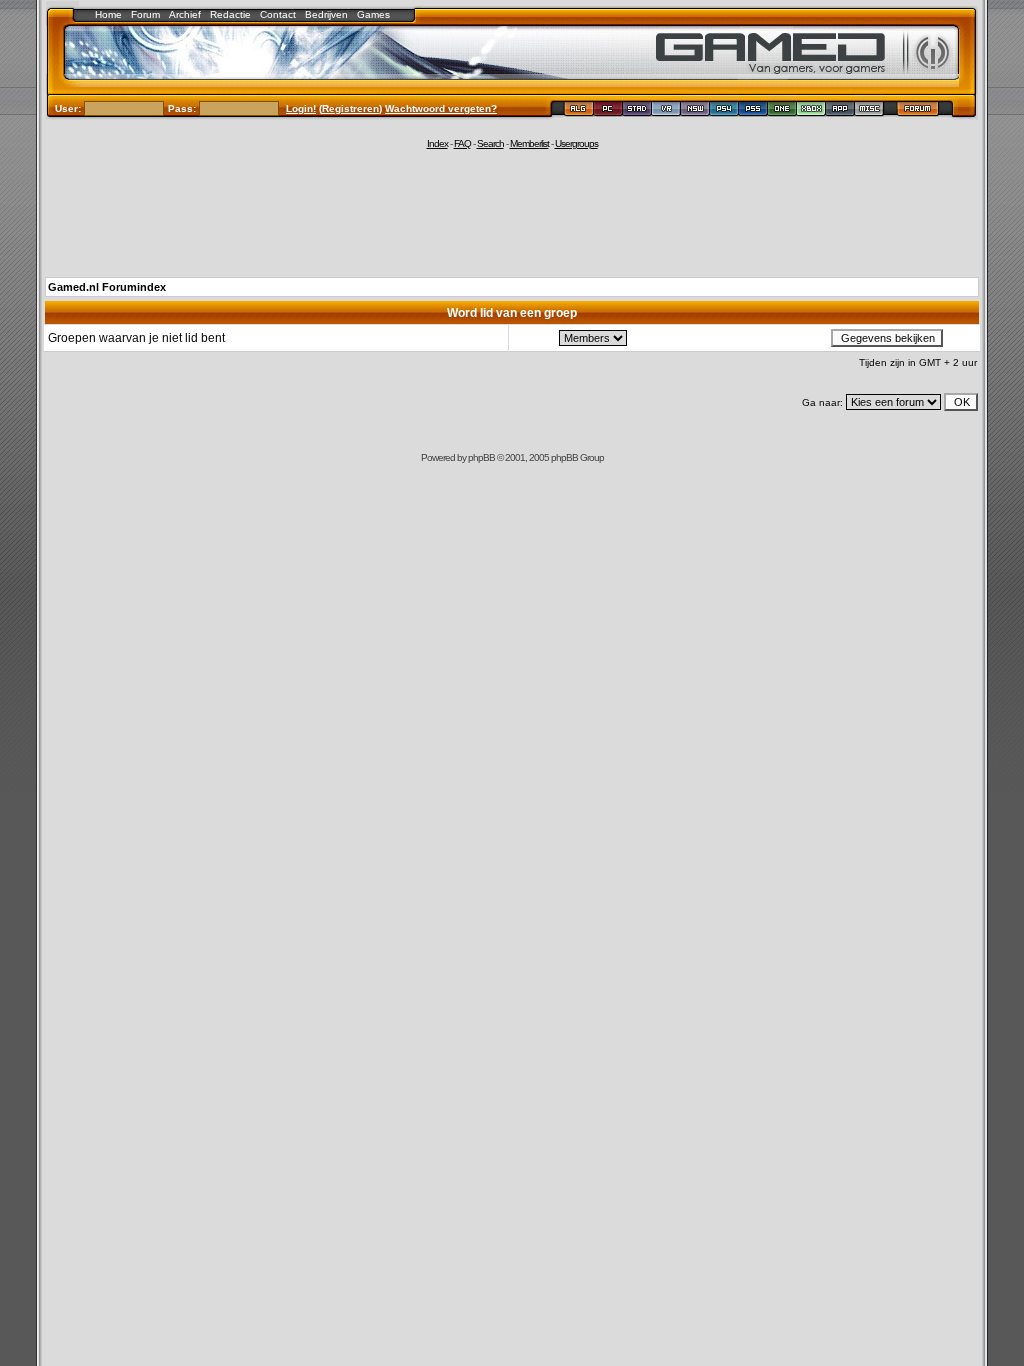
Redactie (230, 14)
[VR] (666, 111)
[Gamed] (578, 111)
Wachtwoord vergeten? (441, 108)
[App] (840, 111)
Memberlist (529, 143)
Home (108, 14)
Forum (145, 14)
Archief (185, 14)
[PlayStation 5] (753, 111)
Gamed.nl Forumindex (107, 287)
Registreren (350, 108)
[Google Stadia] (637, 111)
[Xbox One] (782, 111)
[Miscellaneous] (869, 111)
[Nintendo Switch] (695, 111)
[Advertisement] (512, 212)
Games (373, 14)
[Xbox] (811, 111)
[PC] (608, 111)
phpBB (481, 457)
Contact (278, 14)
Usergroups (576, 143)
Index (437, 143)
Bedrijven (326, 14)
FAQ (462, 143)
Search (490, 143)
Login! (301, 108)
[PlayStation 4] (724, 111)
